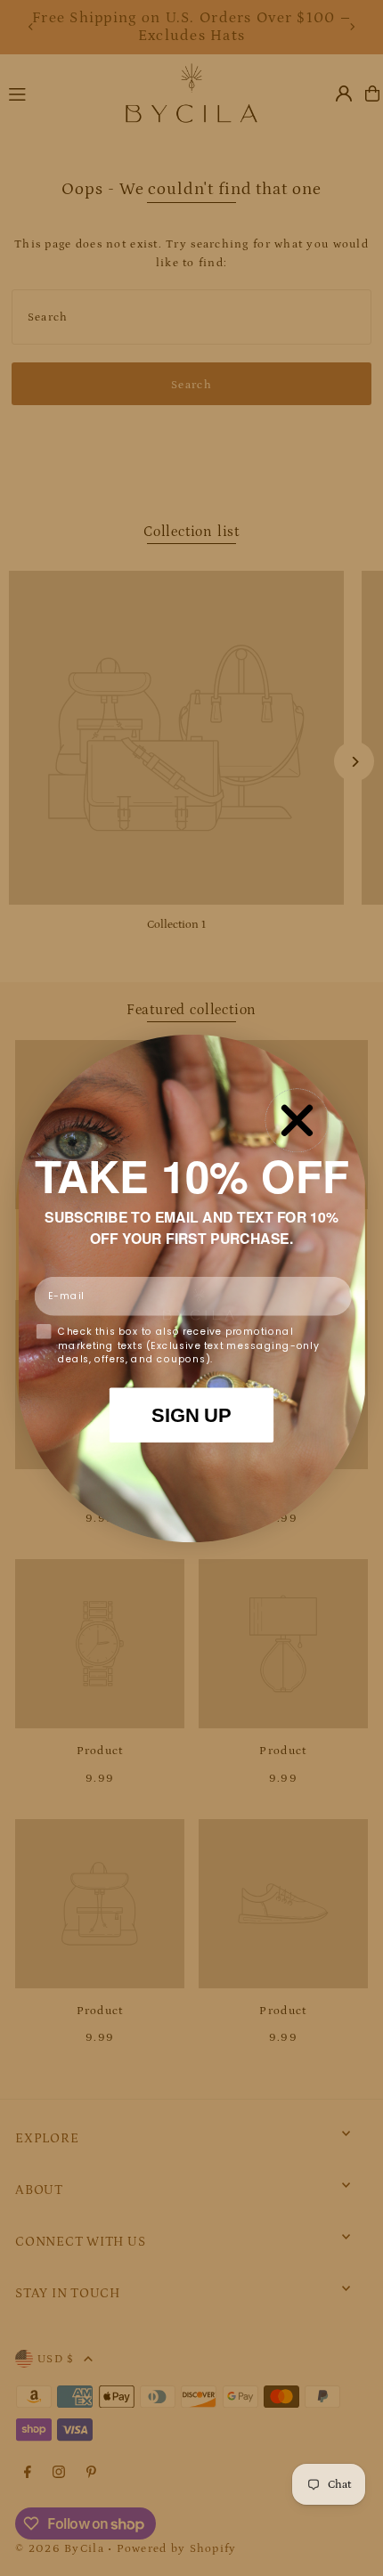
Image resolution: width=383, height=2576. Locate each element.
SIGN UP (191, 1414)
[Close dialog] (297, 1120)
